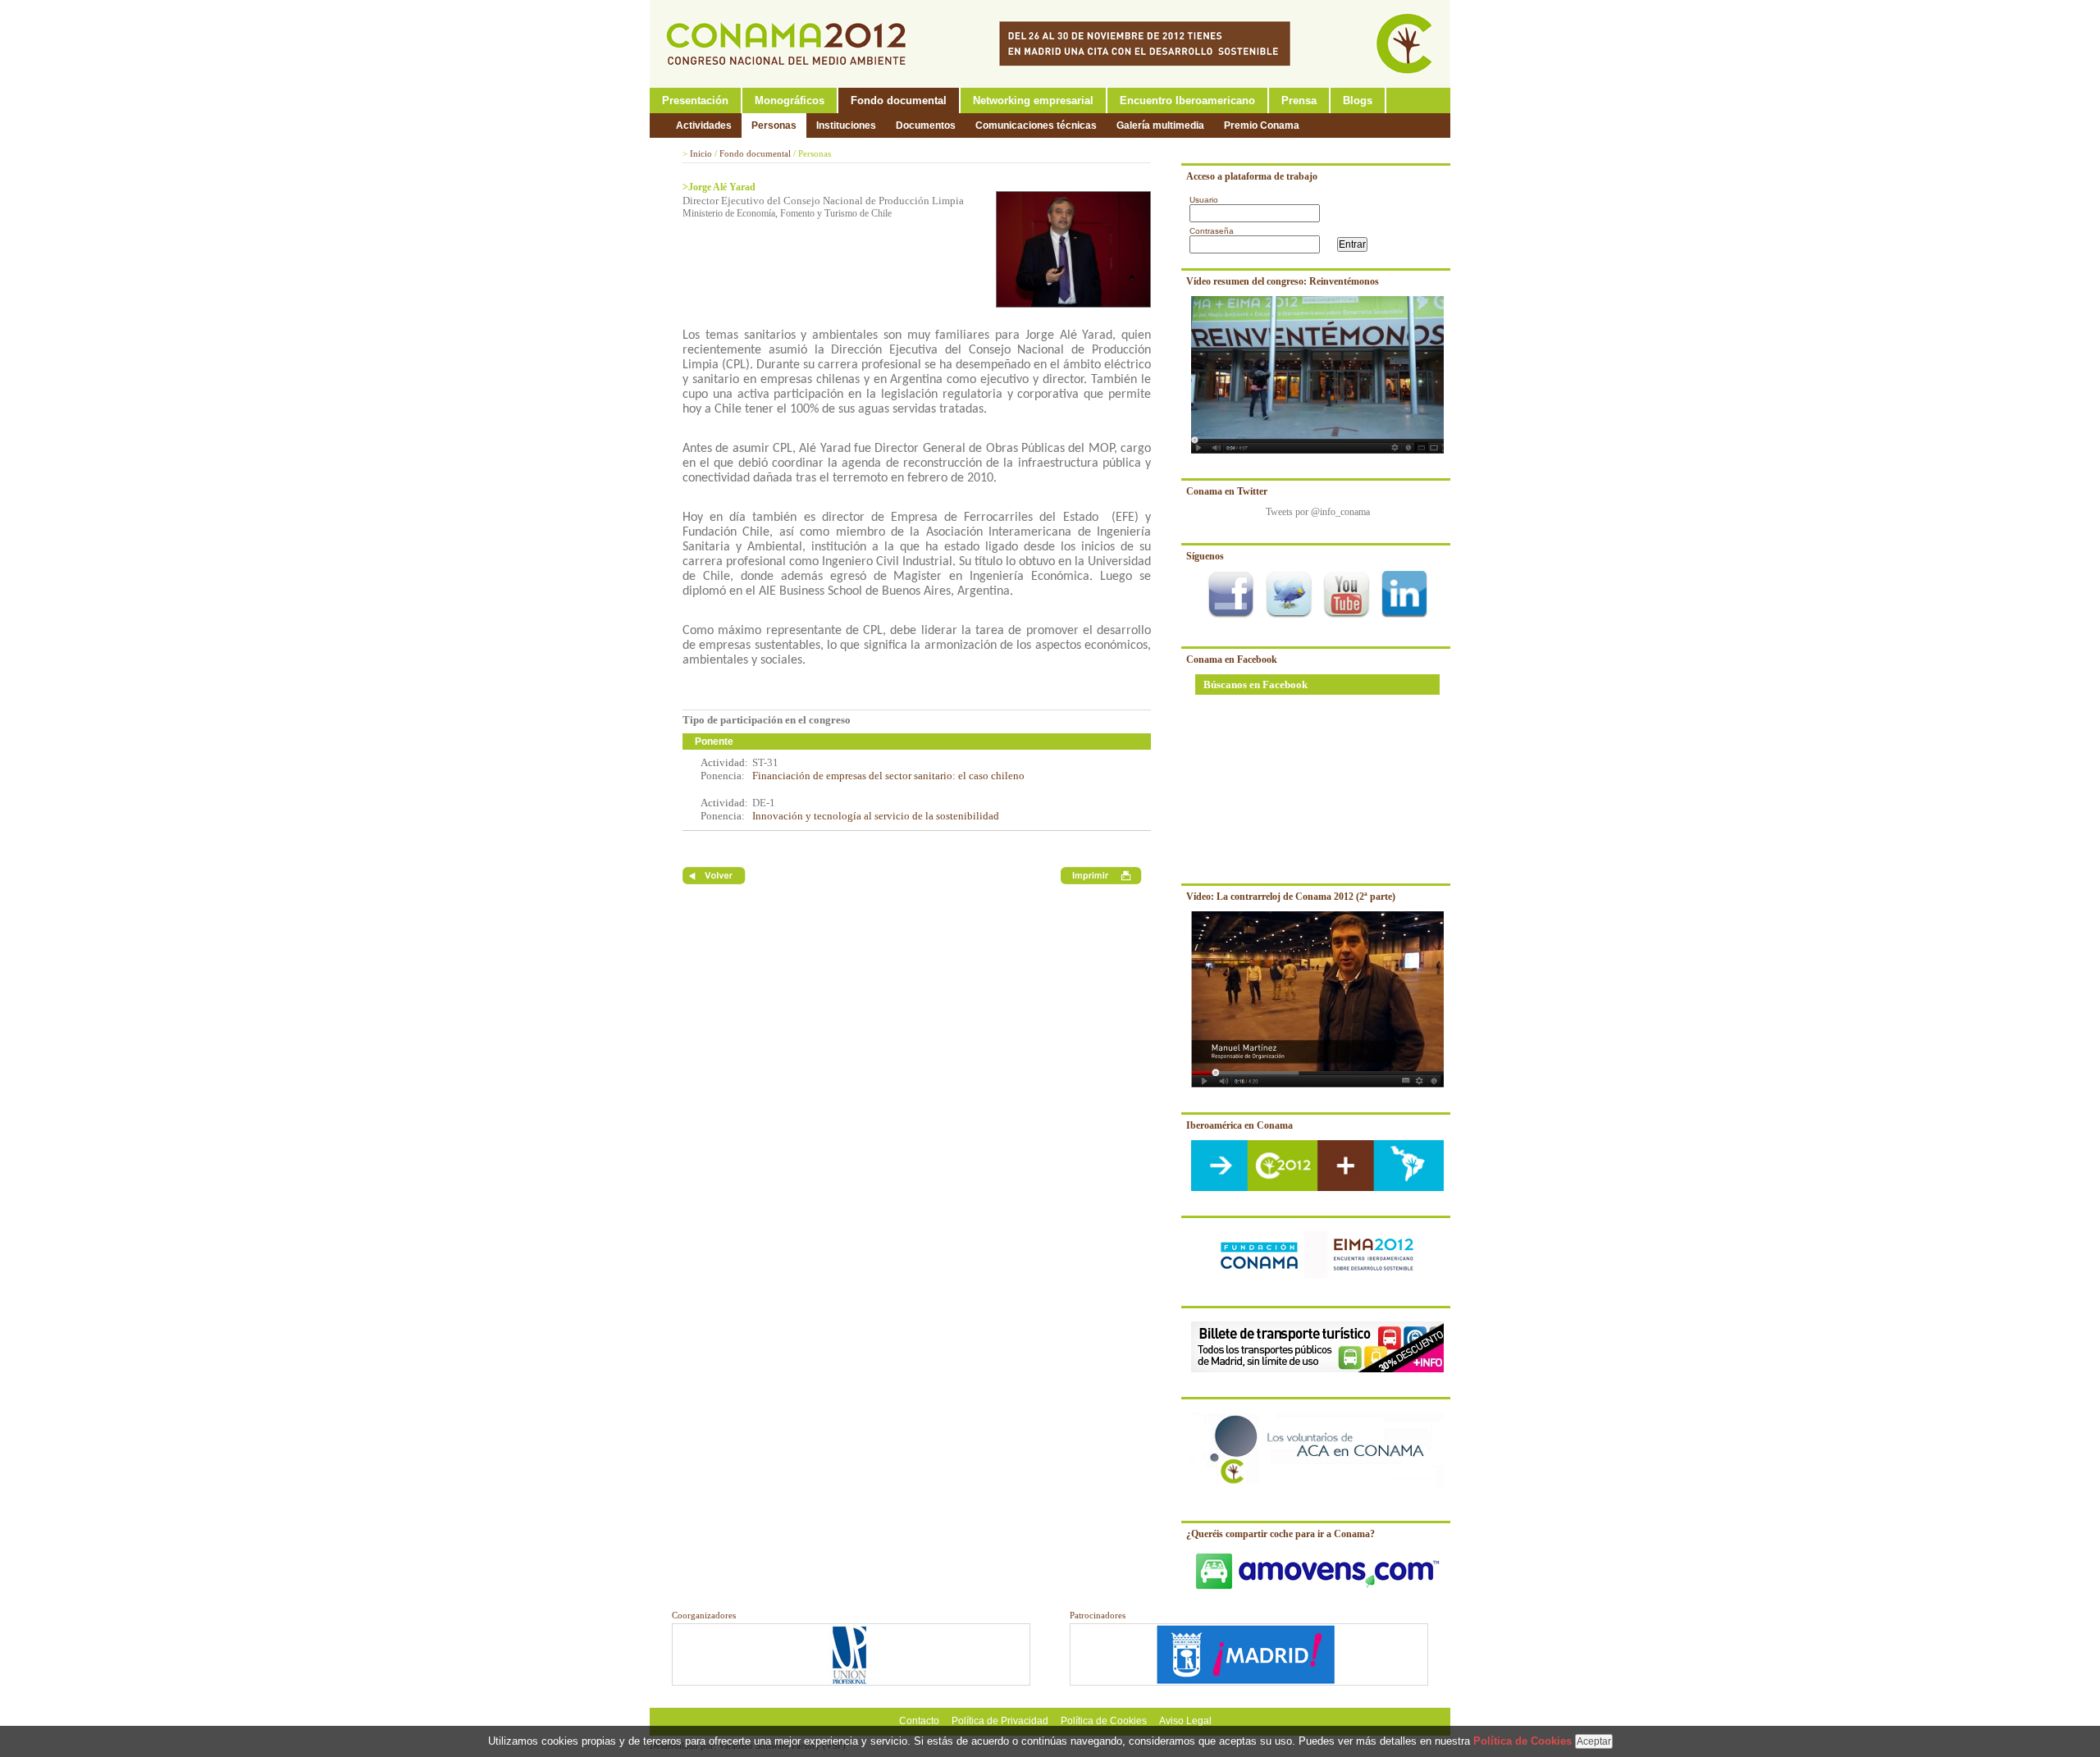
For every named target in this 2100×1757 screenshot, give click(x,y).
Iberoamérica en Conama (1239, 1125)
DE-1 (764, 803)
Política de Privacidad (1000, 1721)
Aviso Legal (1185, 1721)
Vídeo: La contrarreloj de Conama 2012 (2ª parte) (1291, 897)
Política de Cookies (1104, 1721)
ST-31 (765, 762)
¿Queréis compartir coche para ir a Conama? (1281, 1534)
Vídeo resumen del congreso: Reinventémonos (1283, 281)
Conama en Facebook (1232, 659)
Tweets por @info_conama (1318, 512)
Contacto (919, 1721)
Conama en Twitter (1227, 491)
